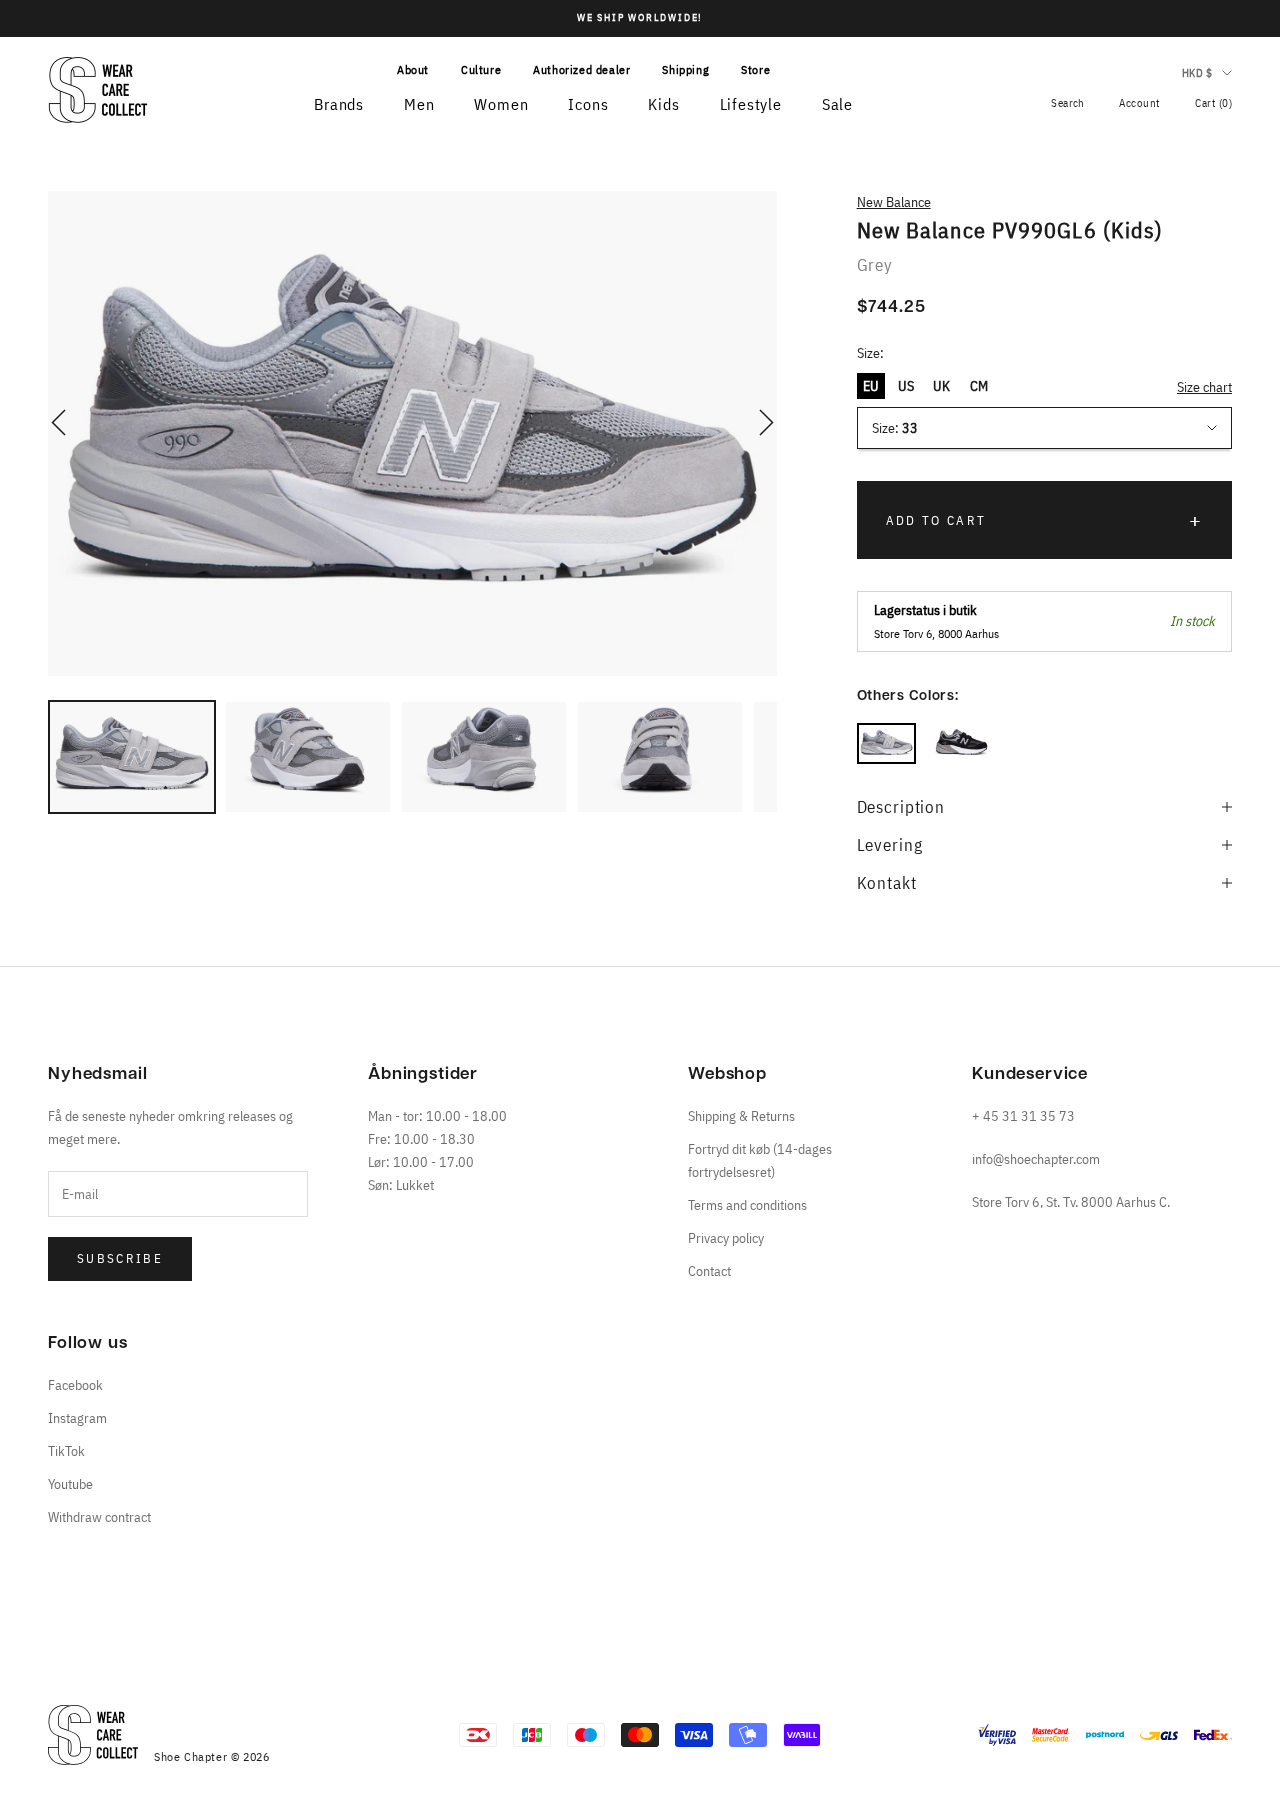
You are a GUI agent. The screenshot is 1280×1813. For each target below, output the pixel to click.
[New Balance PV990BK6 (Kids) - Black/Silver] (961, 743)
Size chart (1204, 387)
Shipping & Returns (741, 1116)
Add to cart (936, 520)
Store (755, 69)
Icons (588, 104)
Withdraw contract (99, 1517)
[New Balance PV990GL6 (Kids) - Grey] (886, 743)
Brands (339, 104)
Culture (481, 69)
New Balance (894, 202)
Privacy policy (726, 1238)
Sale (837, 104)
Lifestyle (751, 104)
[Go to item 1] (132, 757)
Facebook (75, 1385)
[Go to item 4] (660, 757)
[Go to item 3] (484, 757)
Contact (709, 1271)
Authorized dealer (581, 69)
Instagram (77, 1418)
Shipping (685, 69)
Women (501, 104)
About (413, 69)
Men (419, 104)
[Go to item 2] (308, 757)
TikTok (66, 1451)
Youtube (70, 1484)
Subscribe (120, 1258)
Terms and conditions (747, 1205)
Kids (663, 104)
